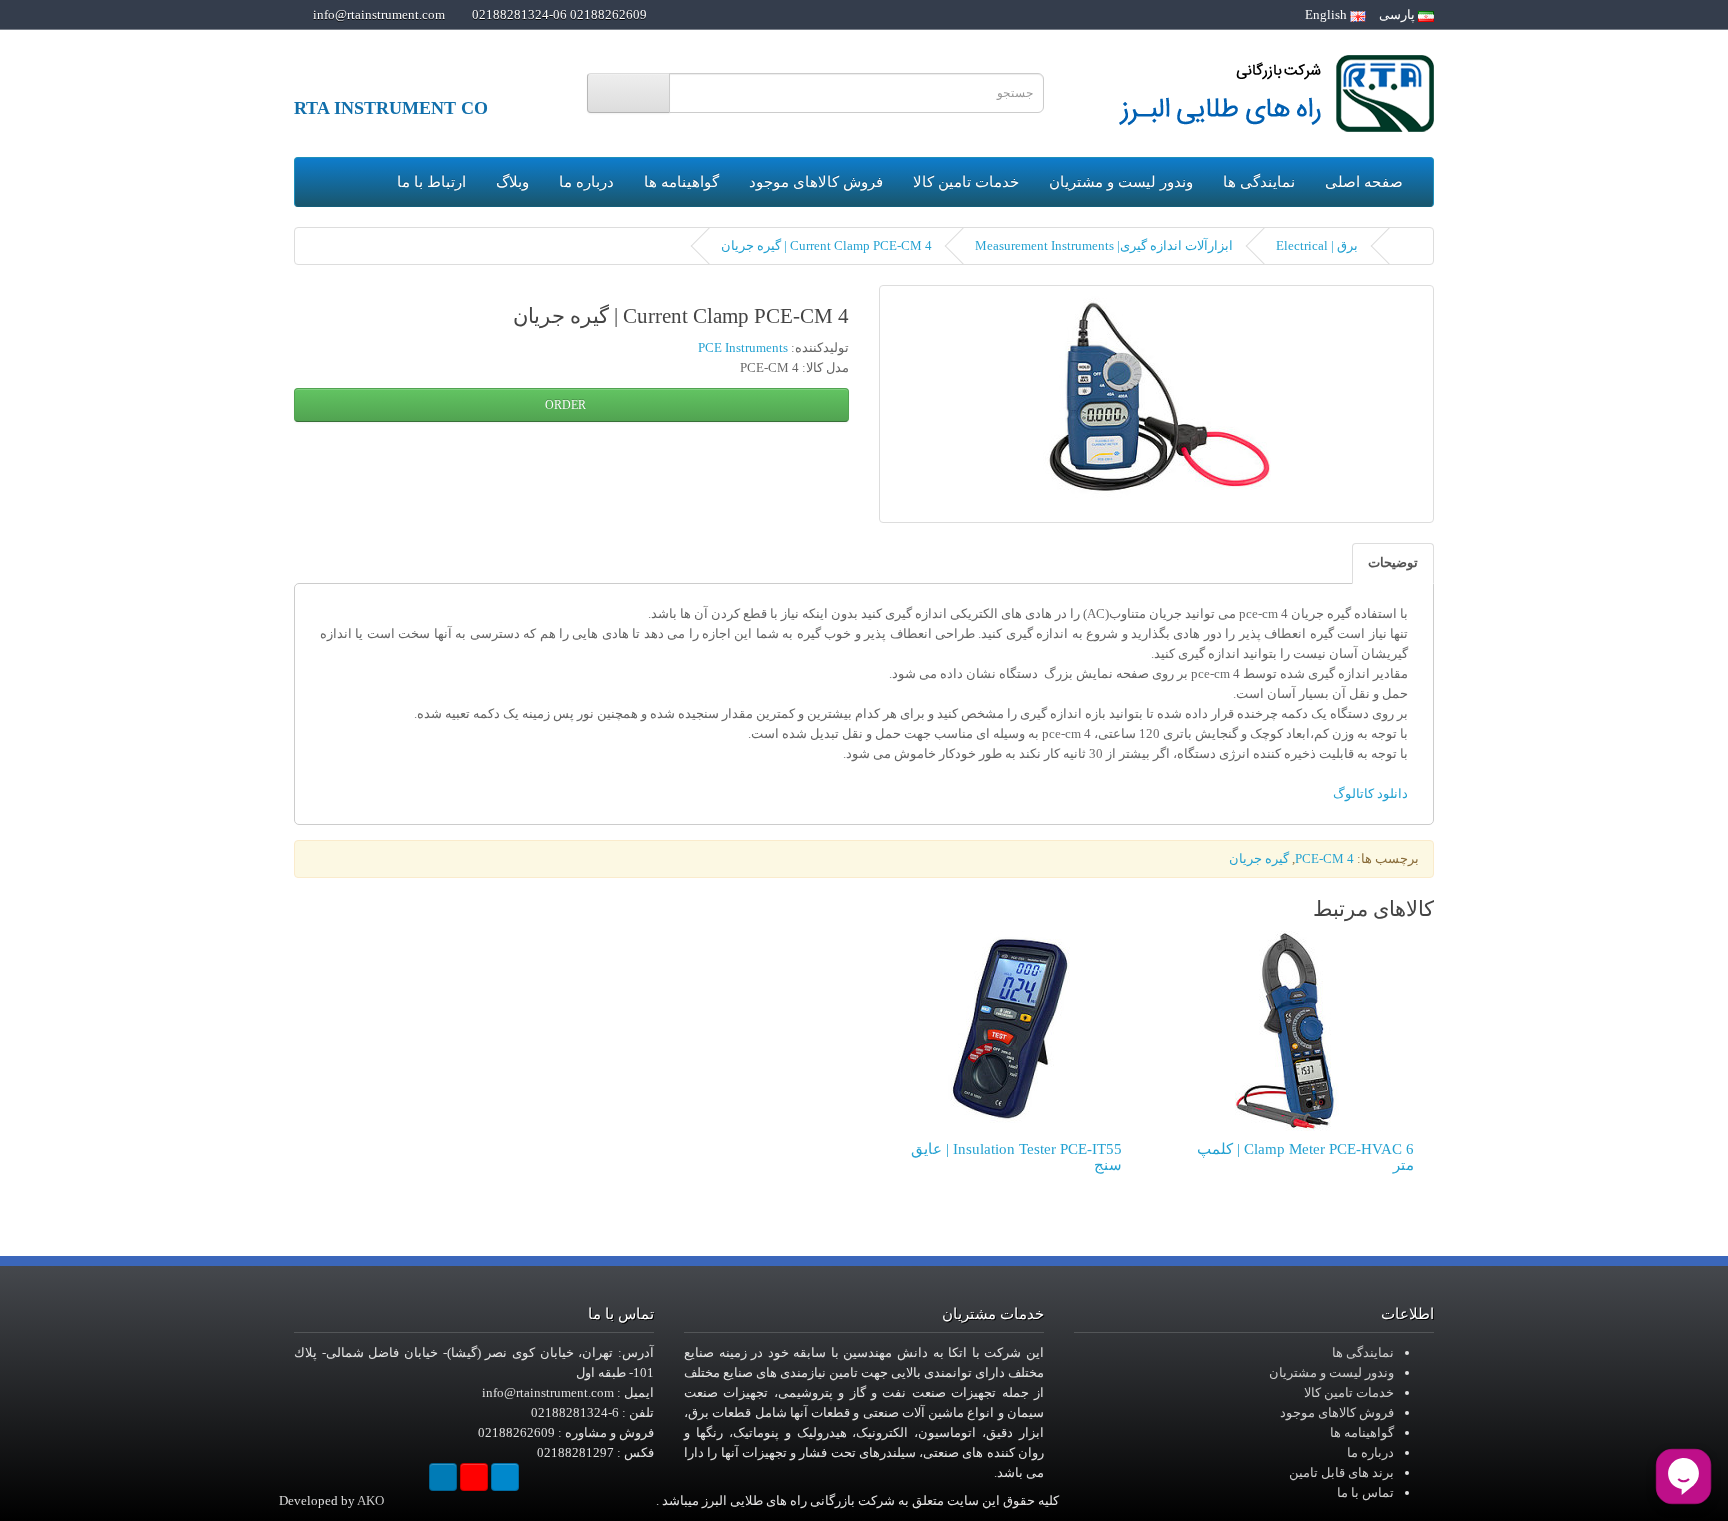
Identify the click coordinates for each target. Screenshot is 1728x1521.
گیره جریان (1259, 858)
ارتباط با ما (431, 182)
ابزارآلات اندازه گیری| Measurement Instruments (1104, 245)
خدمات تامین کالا (966, 182)
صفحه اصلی (1364, 182)
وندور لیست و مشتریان (1121, 182)
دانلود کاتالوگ (1370, 793)
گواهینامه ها (681, 182)
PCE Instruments (743, 347)
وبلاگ (512, 182)
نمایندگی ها (1259, 182)
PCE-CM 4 (1324, 858)
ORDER (567, 405)
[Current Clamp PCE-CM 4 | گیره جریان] (1156, 404)
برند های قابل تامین (1341, 1472)
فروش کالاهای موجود (816, 182)
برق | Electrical (1317, 245)
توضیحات (1393, 562)
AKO (370, 1500)
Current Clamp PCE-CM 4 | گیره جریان (826, 245)
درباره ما (586, 182)
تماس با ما (1365, 1492)
